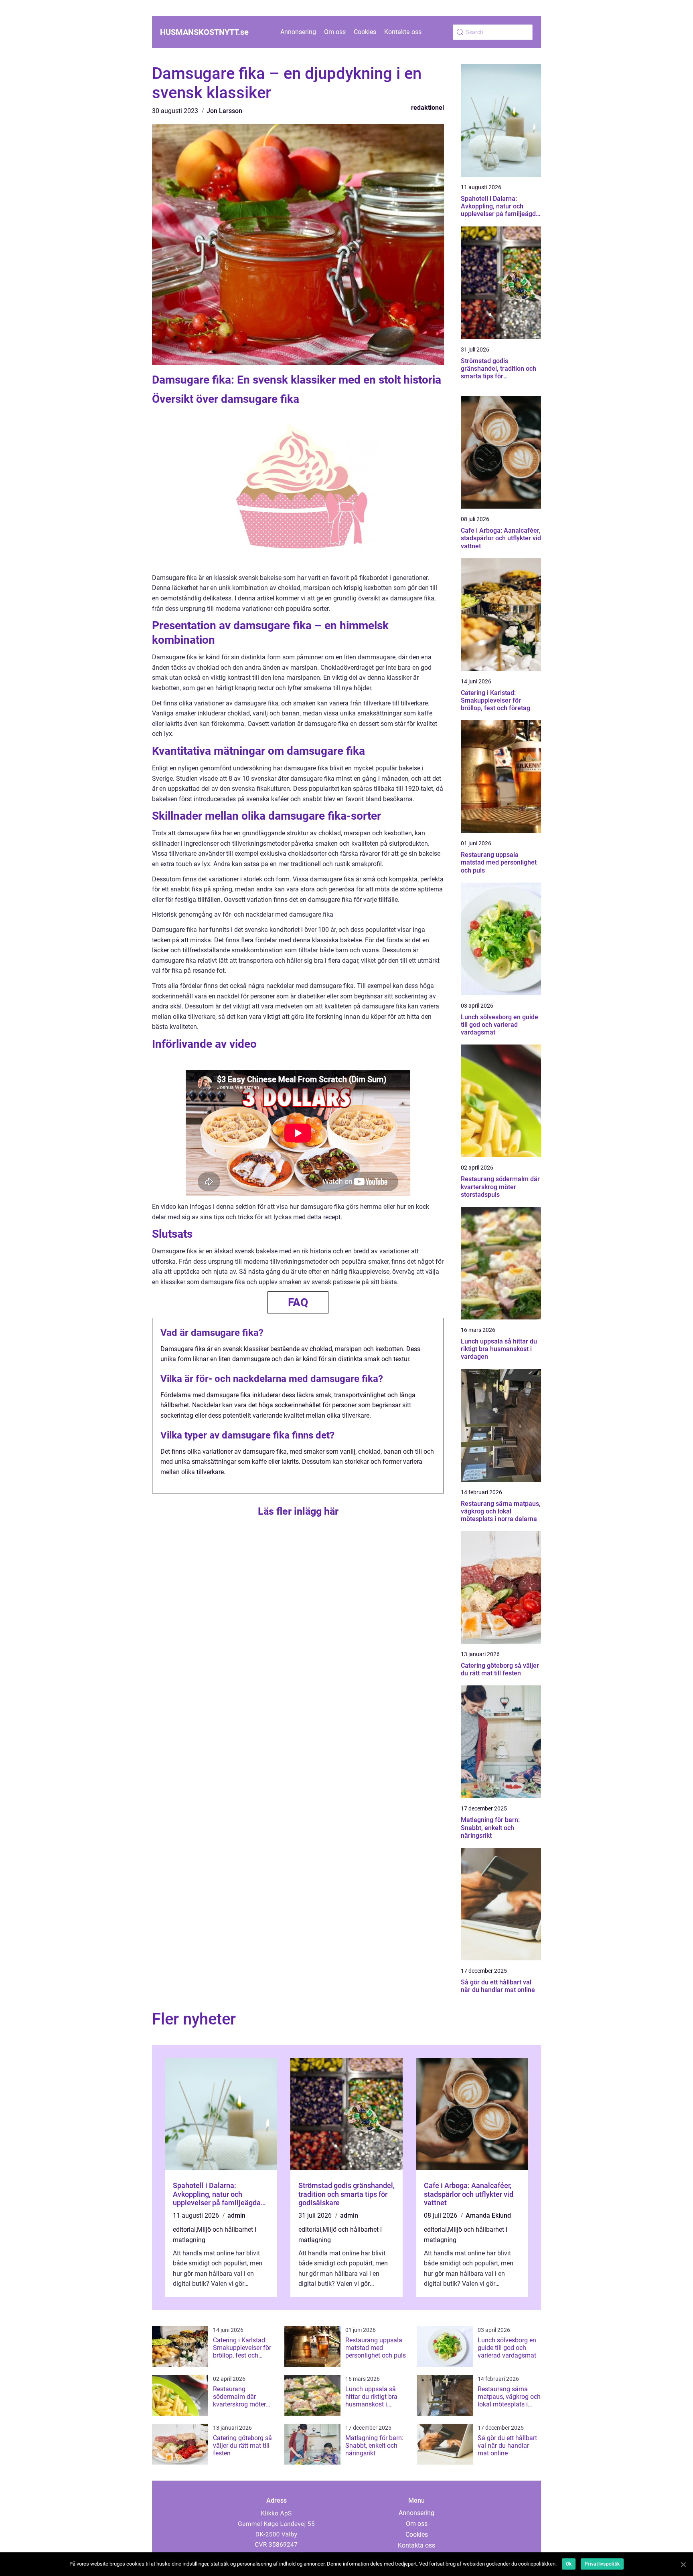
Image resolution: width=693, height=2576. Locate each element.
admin (236, 2215)
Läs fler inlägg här (298, 1511)
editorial (184, 2230)
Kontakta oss (403, 32)
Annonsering (298, 32)
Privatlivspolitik (602, 2564)
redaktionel (428, 108)
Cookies (365, 32)
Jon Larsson (224, 111)
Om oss (335, 32)
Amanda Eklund (488, 2215)
